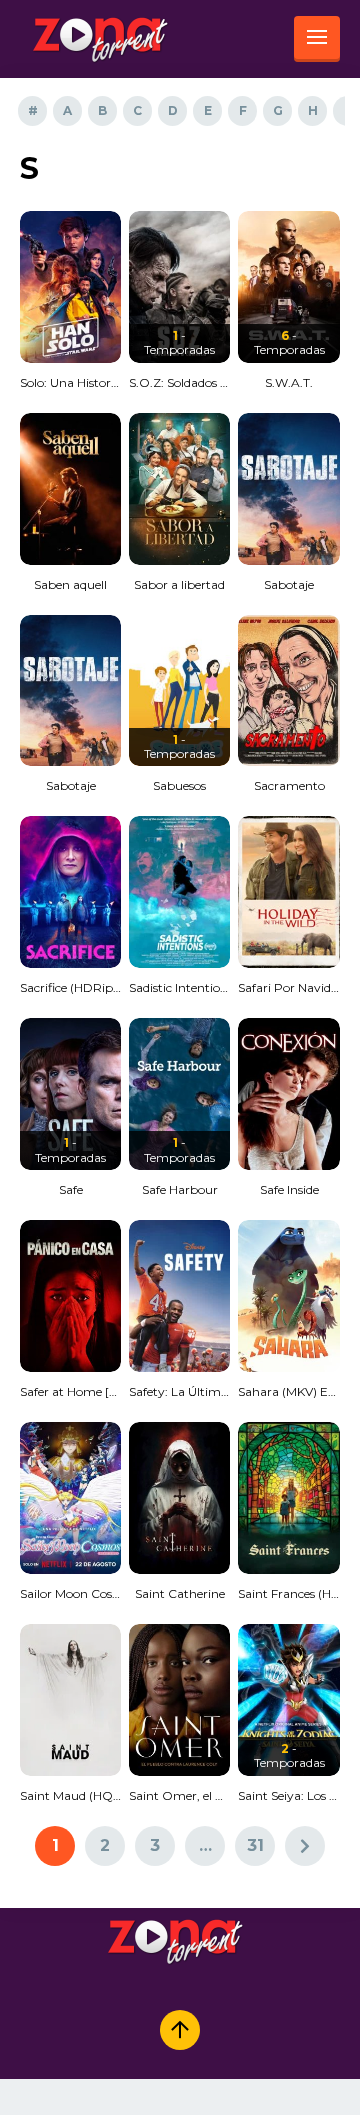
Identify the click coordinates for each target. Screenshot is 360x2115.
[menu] (317, 39)
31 (255, 1845)
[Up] (180, 2030)
